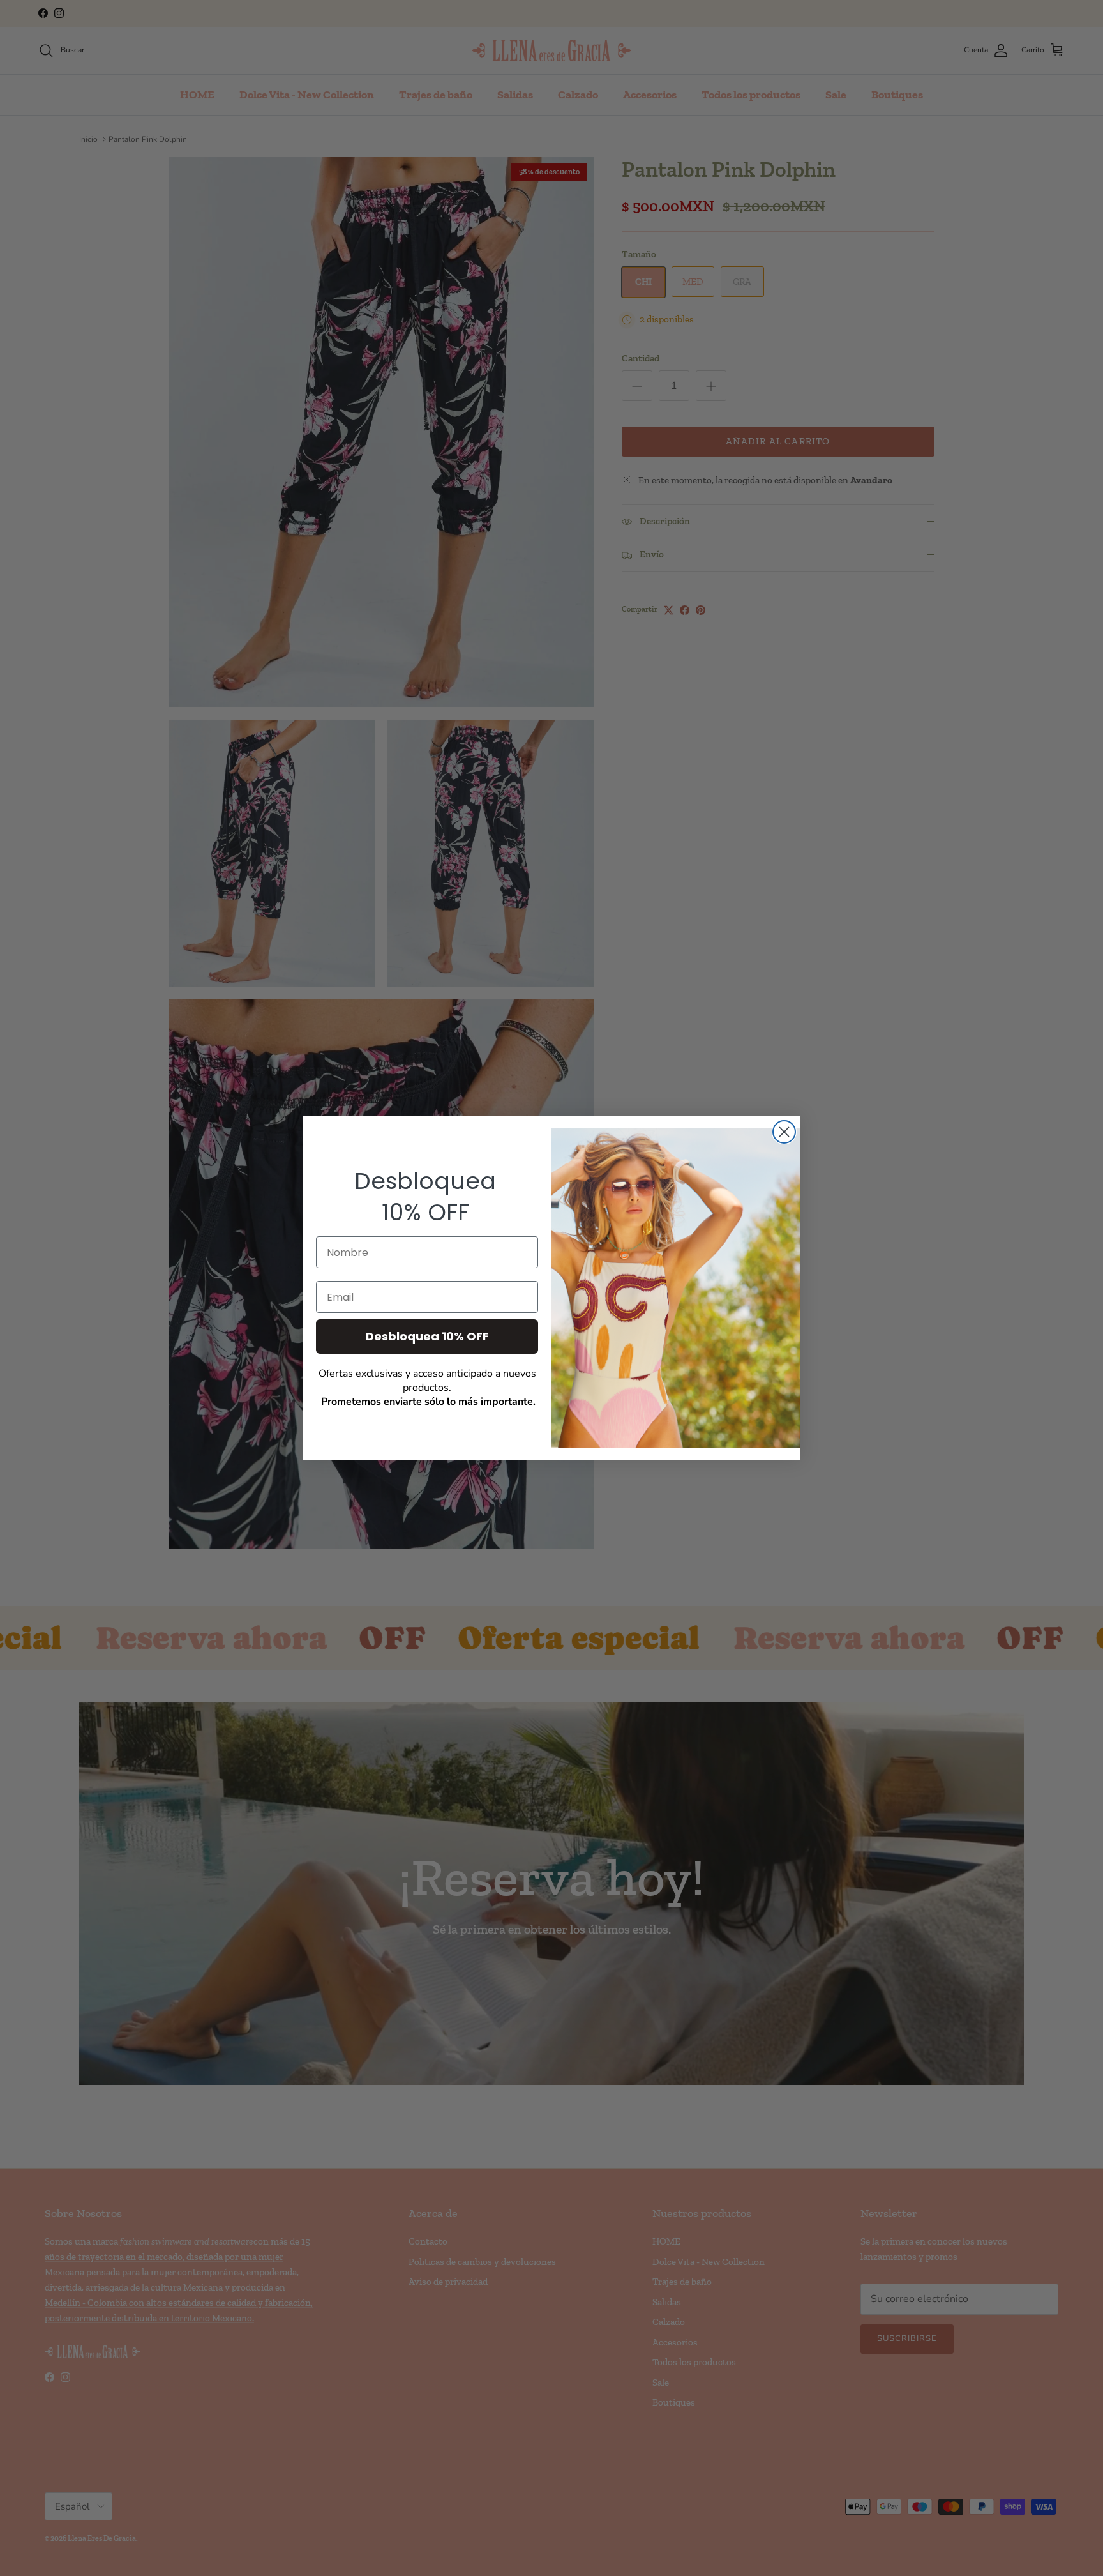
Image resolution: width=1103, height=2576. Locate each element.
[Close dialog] (784, 1132)
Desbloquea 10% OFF (427, 1336)
